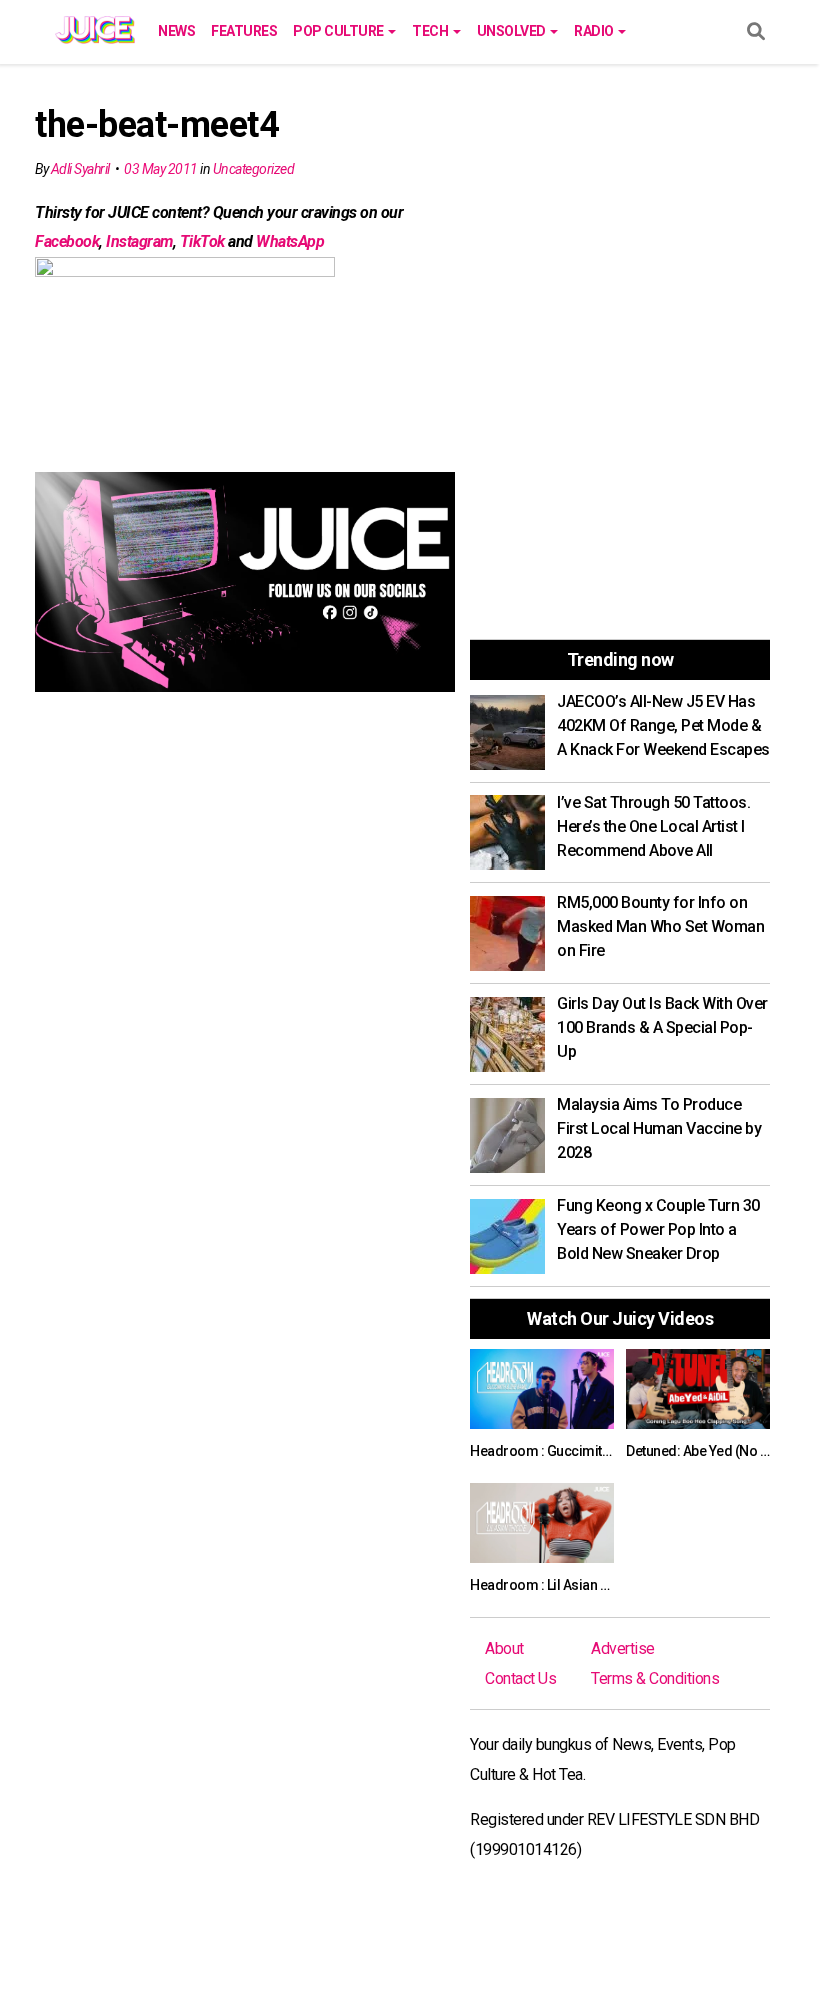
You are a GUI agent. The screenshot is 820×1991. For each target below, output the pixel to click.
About (504, 1648)
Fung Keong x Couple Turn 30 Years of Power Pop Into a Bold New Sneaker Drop (658, 1229)
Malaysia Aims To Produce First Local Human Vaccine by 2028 (659, 1128)
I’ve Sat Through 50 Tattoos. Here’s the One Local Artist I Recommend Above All (653, 826)
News (176, 31)
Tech (431, 31)
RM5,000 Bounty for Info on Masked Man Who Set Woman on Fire (660, 926)
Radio (595, 31)
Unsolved (513, 31)
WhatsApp (290, 241)
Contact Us (520, 1678)
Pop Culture (339, 31)
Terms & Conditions (655, 1678)
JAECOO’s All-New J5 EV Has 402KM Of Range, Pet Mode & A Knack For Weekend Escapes (663, 725)
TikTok (202, 241)
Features (244, 31)
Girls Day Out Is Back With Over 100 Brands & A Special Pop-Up (662, 1027)
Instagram (139, 241)
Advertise (623, 1648)
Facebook (67, 241)
